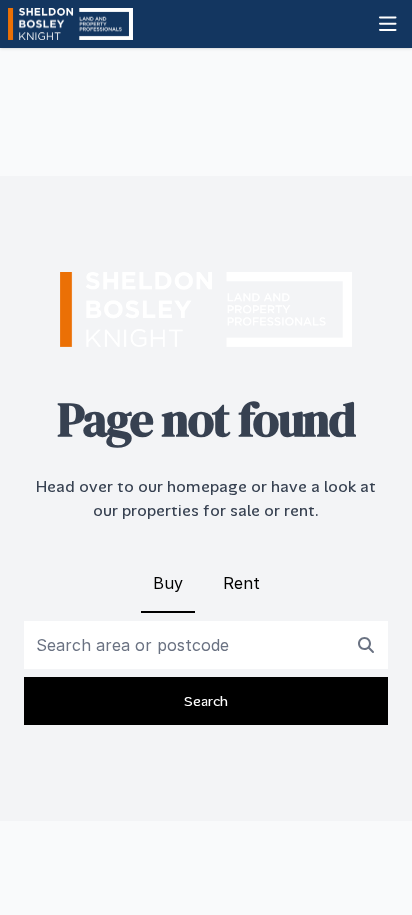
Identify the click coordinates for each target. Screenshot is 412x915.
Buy (168, 583)
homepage (207, 486)
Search (206, 701)
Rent (241, 583)
